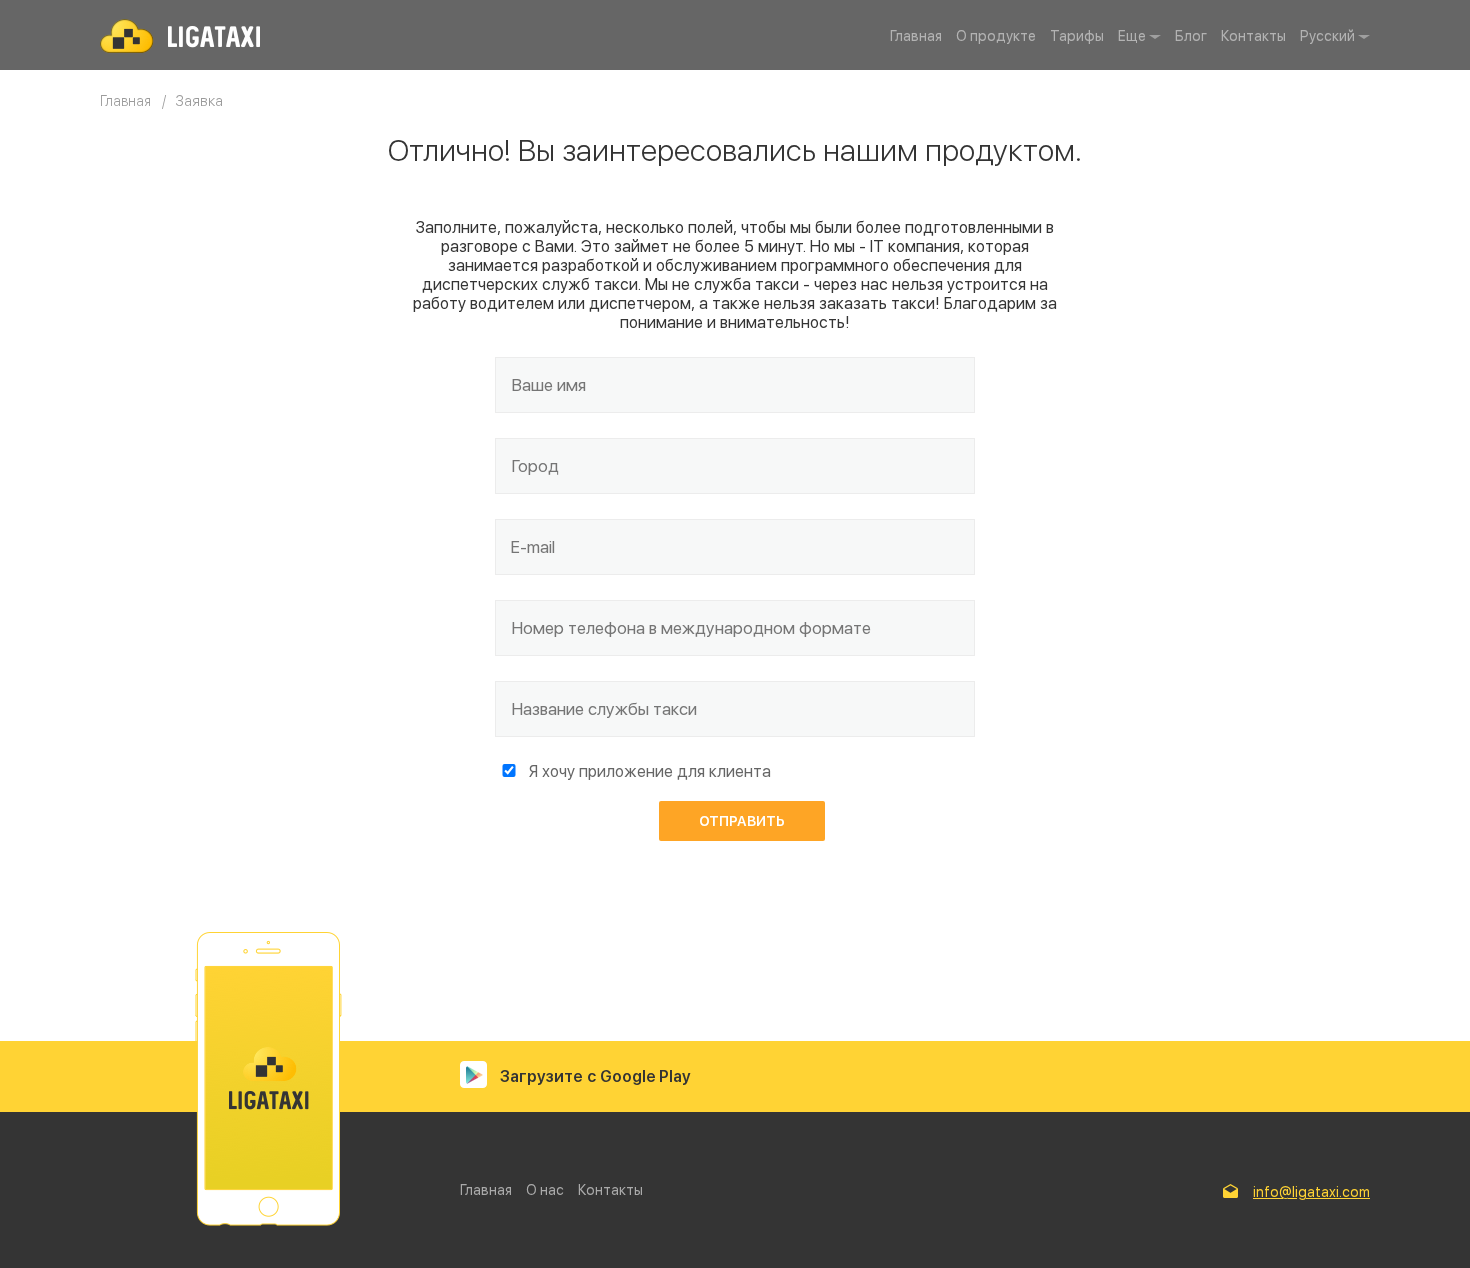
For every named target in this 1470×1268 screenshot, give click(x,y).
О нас (545, 1190)
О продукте (996, 36)
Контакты (1253, 36)
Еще (1132, 36)
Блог (1191, 36)
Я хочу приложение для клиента (650, 771)
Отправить (742, 821)
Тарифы (1077, 36)
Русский (1327, 36)
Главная (916, 36)
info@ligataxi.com (1311, 1192)
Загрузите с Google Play (595, 1076)
